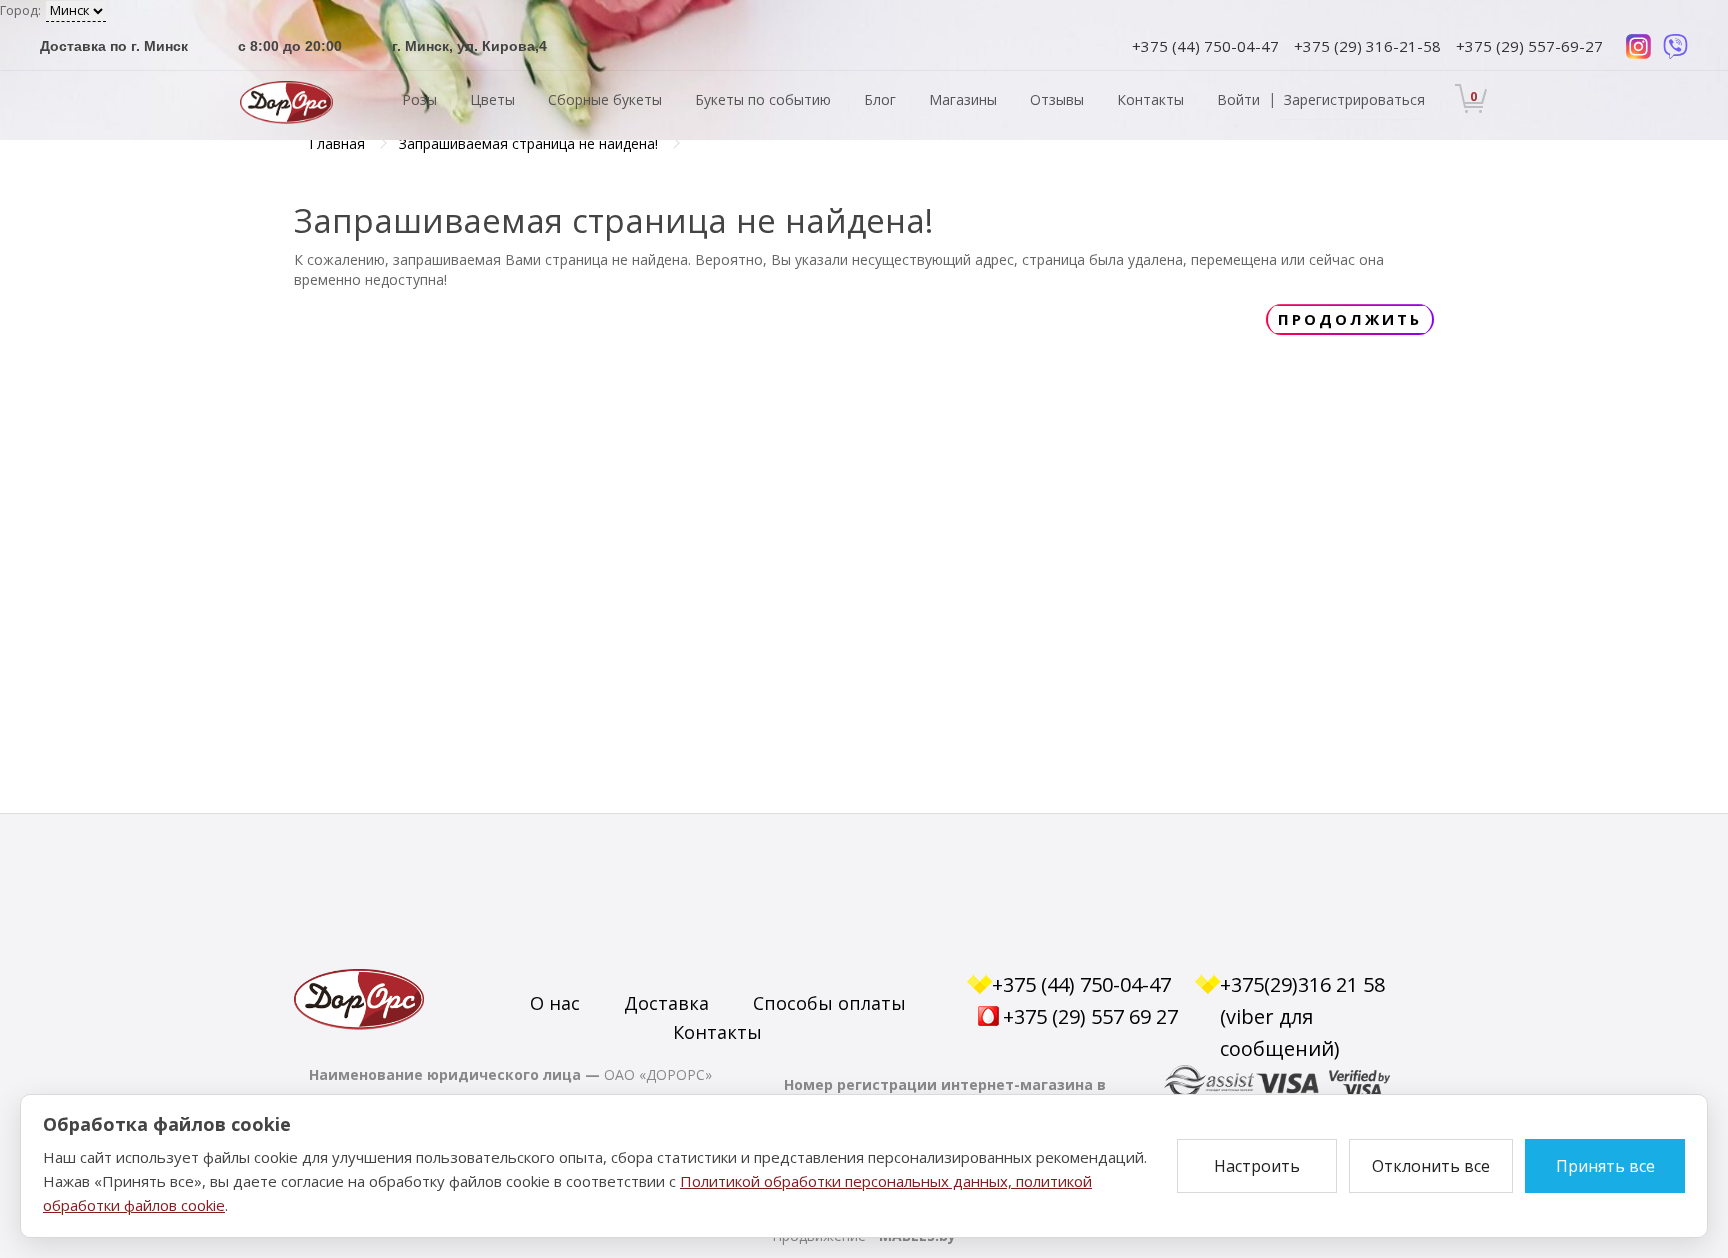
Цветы (492, 99)
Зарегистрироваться (1354, 99)
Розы (419, 99)
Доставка (666, 1003)
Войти (1238, 99)
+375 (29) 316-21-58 (1367, 46)
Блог (880, 99)
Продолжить (1350, 319)
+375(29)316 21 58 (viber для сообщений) (1302, 1016)
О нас (555, 1003)
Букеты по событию (763, 99)
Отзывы (1057, 99)
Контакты (1150, 99)
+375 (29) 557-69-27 (1529, 46)
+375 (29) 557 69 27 (1090, 1016)
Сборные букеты (605, 99)
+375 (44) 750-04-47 (1205, 46)
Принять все (1605, 1166)
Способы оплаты (829, 1003)
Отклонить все (1431, 1166)
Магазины (963, 99)
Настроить (1257, 1166)
